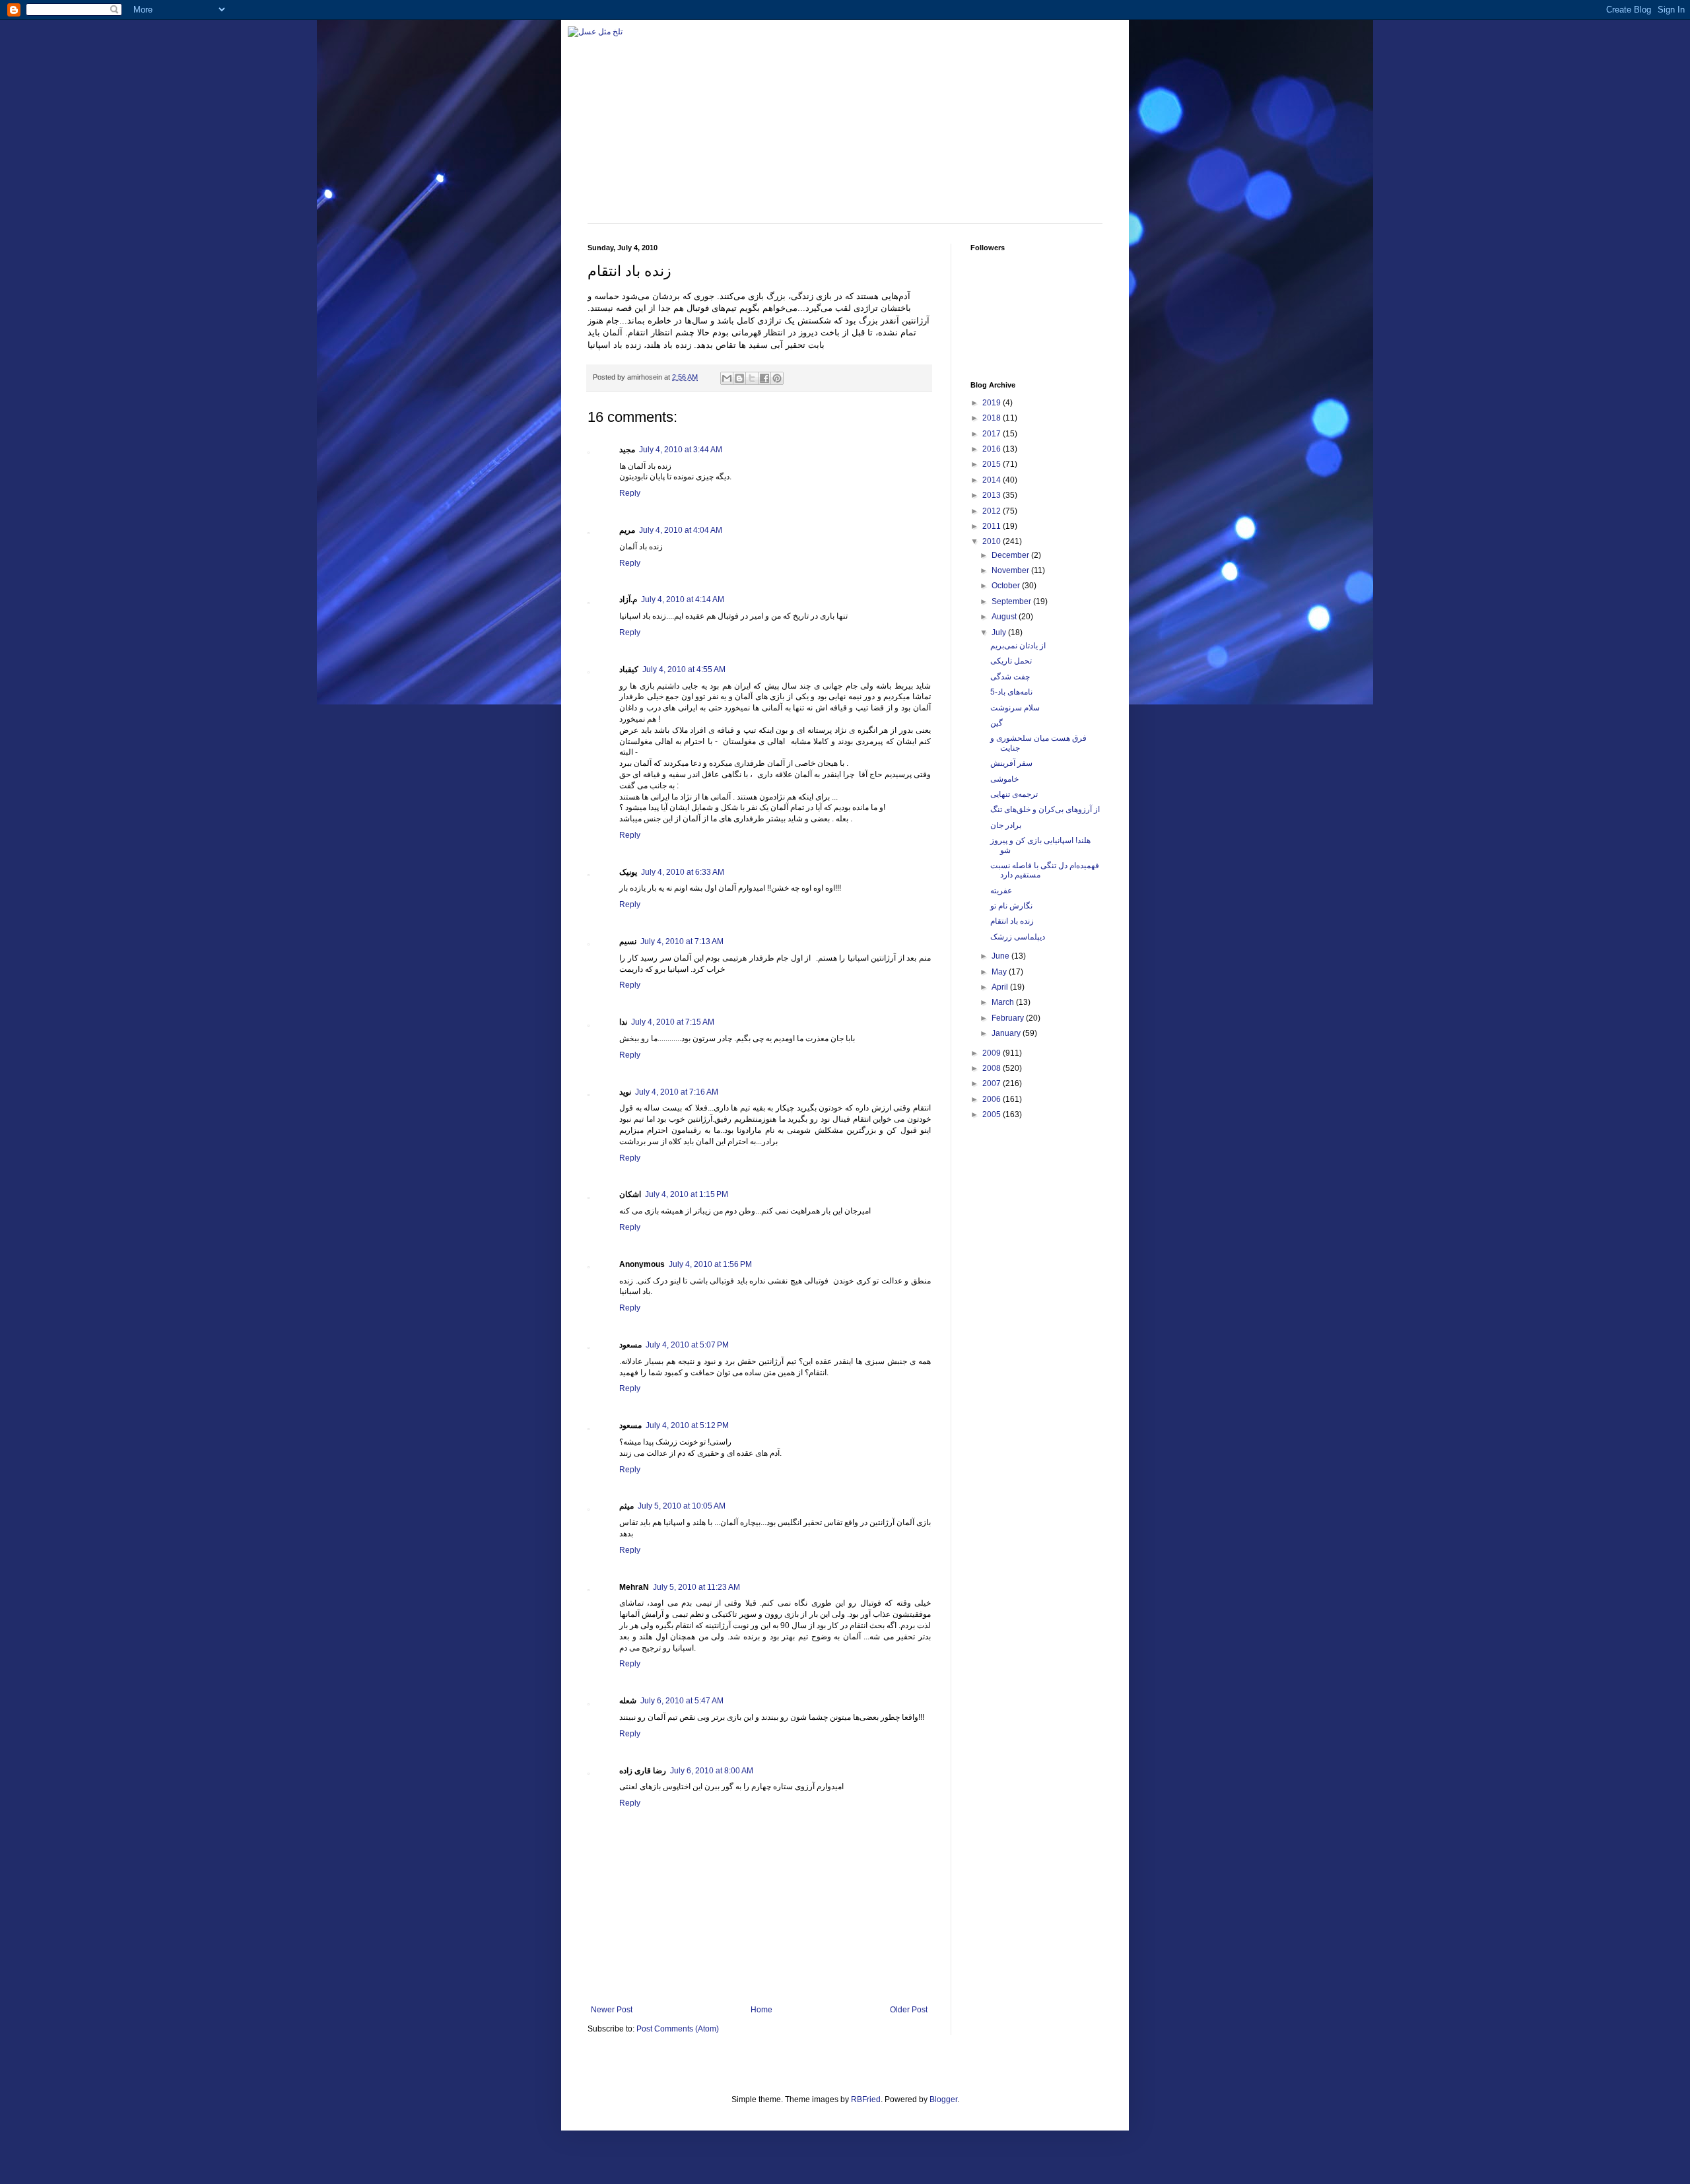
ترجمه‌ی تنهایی (1014, 794)
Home (761, 2010)
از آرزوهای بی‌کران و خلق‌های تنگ (1045, 809)
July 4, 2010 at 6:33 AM (683, 872)
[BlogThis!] (739, 378)
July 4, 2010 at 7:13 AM (682, 941)
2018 (993, 418)
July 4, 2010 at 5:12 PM (687, 1425)
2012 (993, 511)
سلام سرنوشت (1015, 708)
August (1005, 617)
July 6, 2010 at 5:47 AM (682, 1701)
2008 (993, 1068)
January (1007, 1033)
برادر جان (1006, 825)
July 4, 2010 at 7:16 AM (677, 1092)
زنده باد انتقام (1012, 921)
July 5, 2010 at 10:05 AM (682, 1506)
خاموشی (1004, 779)
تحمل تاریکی (1011, 661)
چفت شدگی (1010, 677)
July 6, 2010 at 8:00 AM (712, 1771)
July (1000, 632)
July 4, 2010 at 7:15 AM (673, 1022)
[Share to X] (752, 378)
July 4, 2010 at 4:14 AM (683, 599)
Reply (630, 493)
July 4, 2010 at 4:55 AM (684, 669)
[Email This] (727, 378)
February (1009, 1018)
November (1011, 570)
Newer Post (612, 2010)
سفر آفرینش (1011, 763)
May (1000, 972)
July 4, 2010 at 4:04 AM (681, 530)
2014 (993, 480)
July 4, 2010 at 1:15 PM (687, 1194)
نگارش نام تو (1011, 906)
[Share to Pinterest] (777, 378)
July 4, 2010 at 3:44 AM (681, 450)
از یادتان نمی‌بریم (1018, 646)
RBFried (866, 2099)
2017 (993, 434)
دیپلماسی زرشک (1018, 937)
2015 (993, 464)
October (1007, 586)
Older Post (909, 2010)
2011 (993, 526)
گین (997, 723)
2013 (993, 495)
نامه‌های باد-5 (1011, 692)
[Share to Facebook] (764, 378)
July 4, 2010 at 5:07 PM (687, 1345)
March (1004, 1002)
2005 (993, 1114)
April (1001, 987)
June (1001, 956)
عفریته (1001, 891)
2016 (993, 449)
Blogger (943, 2099)
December (1011, 555)
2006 (993, 1099)
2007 (993, 1083)
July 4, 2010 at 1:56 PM (710, 1264)
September (1012, 601)
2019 (993, 403)
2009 (993, 1053)
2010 (993, 541)
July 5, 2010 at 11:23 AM (696, 1587)
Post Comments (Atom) (678, 2029)
